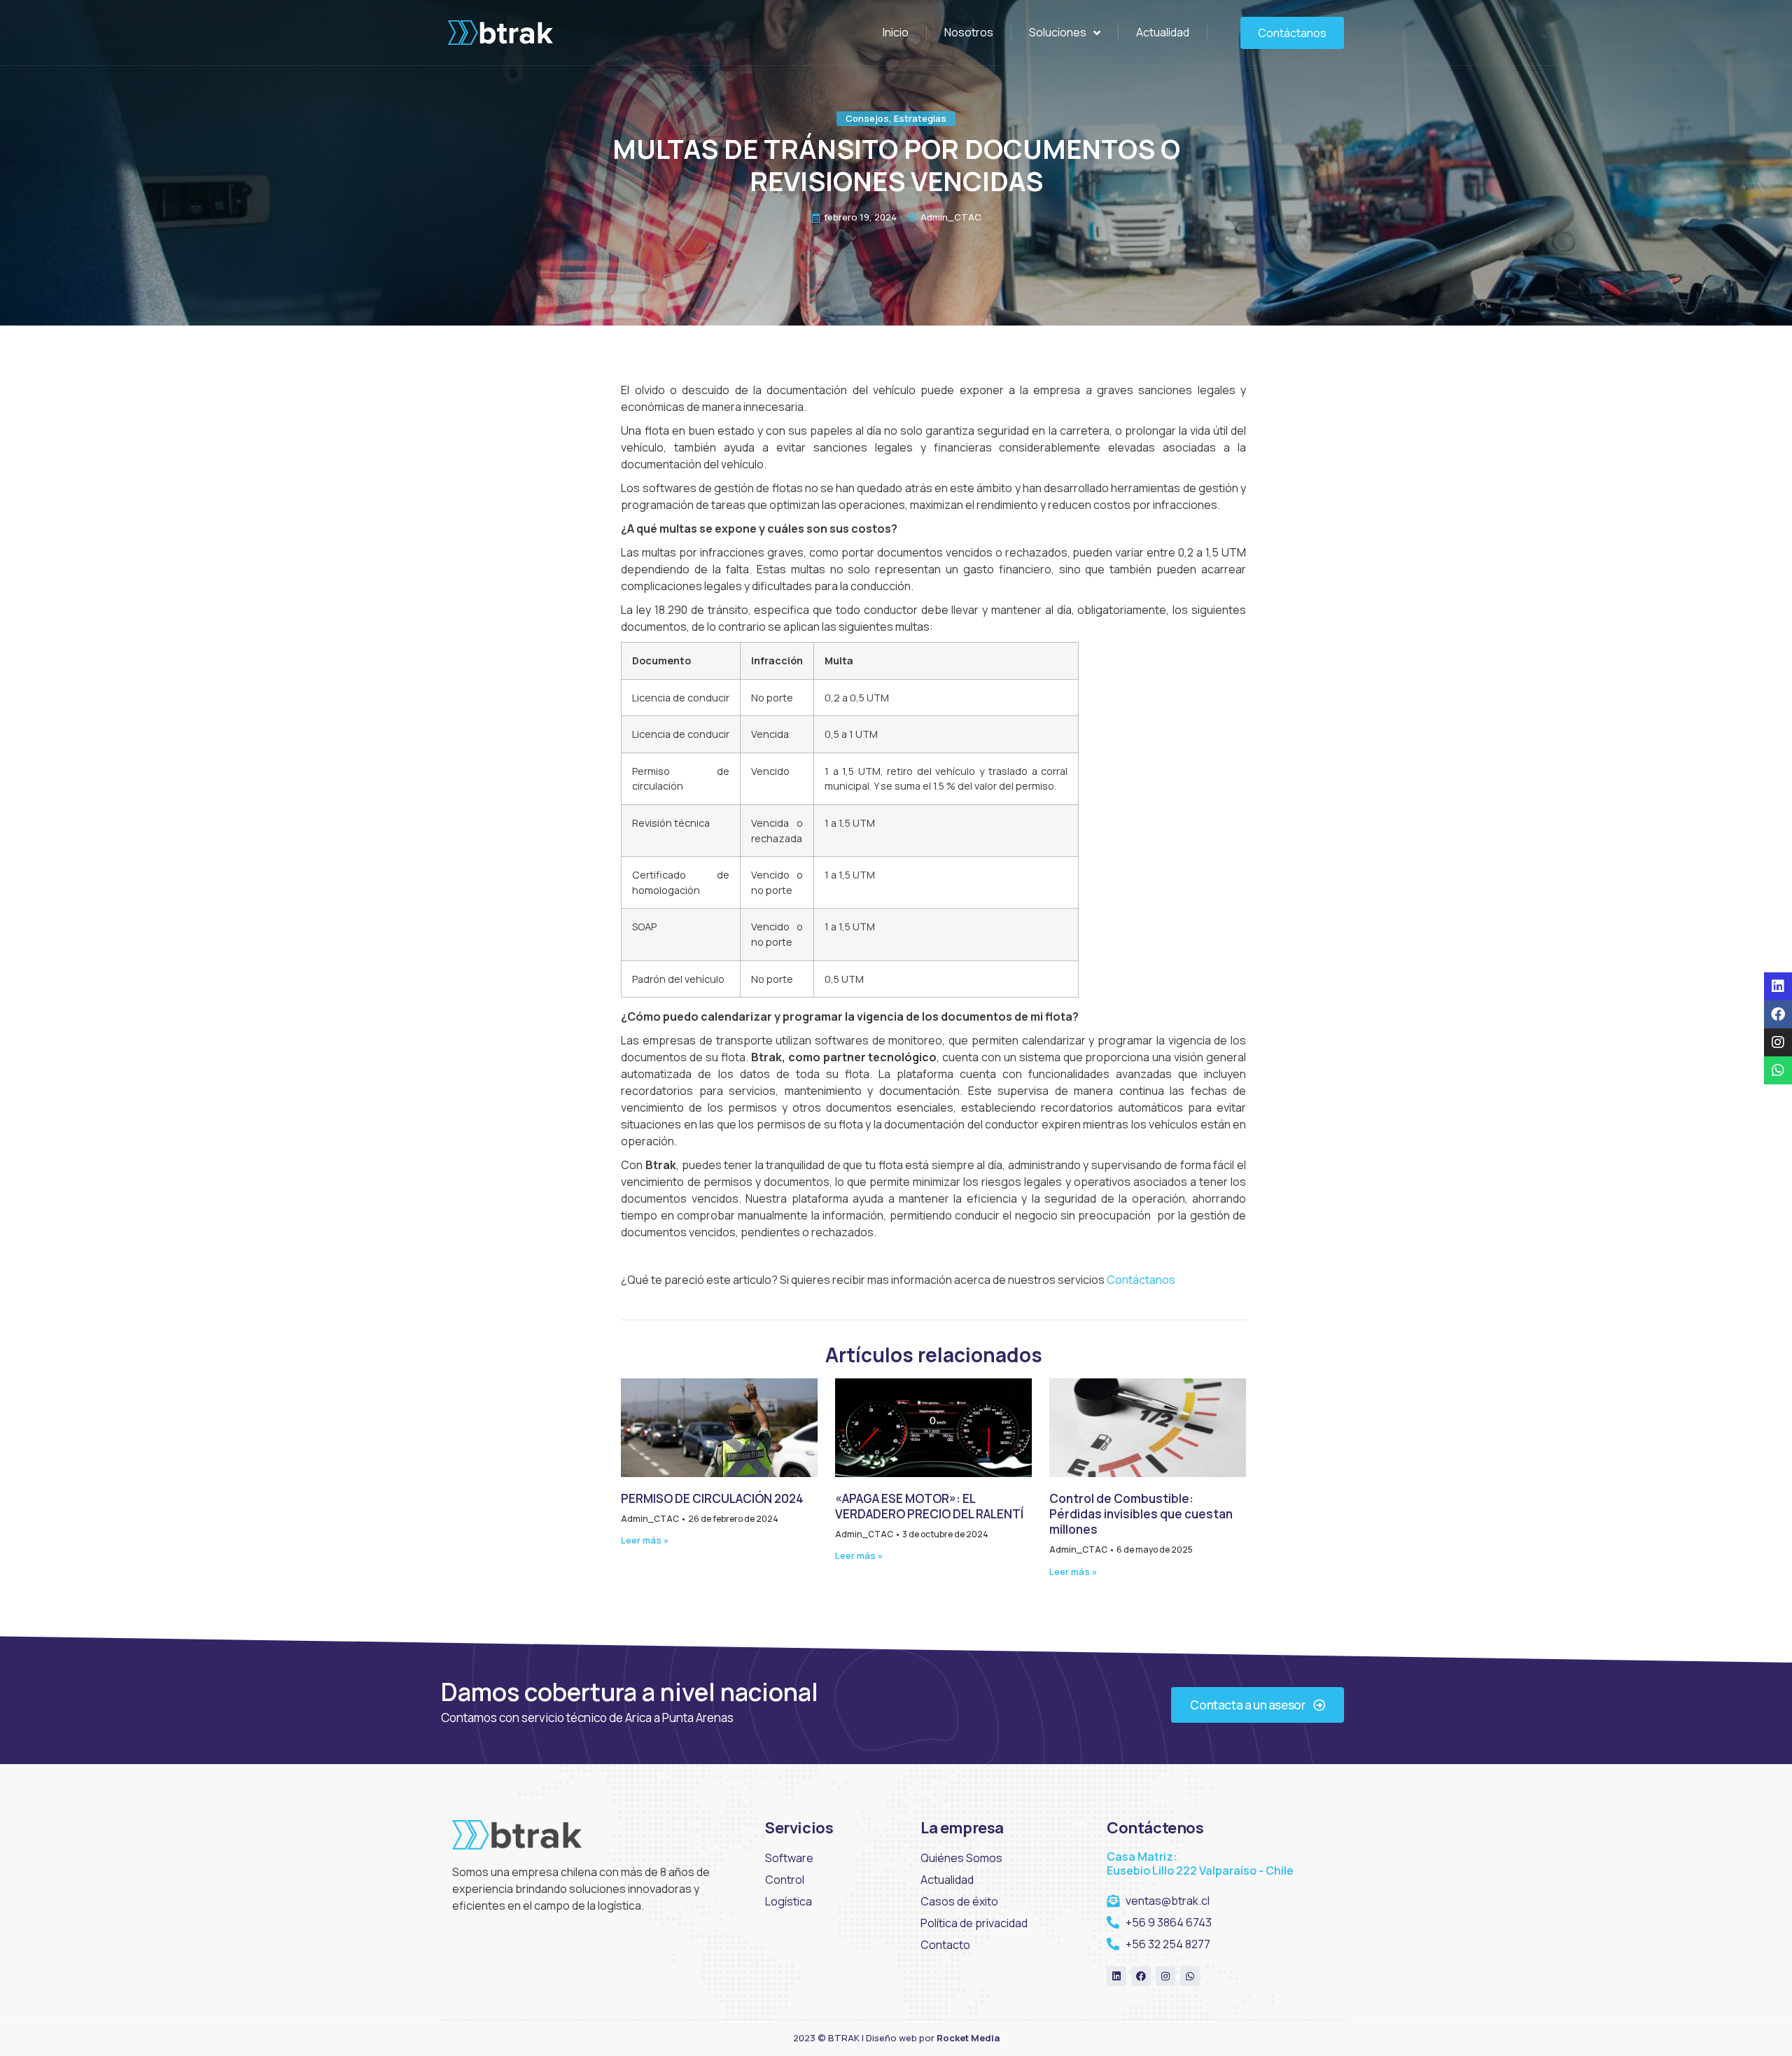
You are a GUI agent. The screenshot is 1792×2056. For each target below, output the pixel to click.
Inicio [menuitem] (896, 32)
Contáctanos (1141, 1280)
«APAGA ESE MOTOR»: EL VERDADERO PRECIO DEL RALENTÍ (929, 1506)
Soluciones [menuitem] (1058, 32)
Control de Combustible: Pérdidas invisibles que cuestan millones (1141, 1514)
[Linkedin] (1116, 1976)
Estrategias (920, 118)
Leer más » (645, 1540)
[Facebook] (1141, 1976)
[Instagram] (1165, 1976)
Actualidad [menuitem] (1163, 32)
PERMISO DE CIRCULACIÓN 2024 (712, 1498)
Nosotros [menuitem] (969, 32)
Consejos (867, 118)
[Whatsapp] (1190, 1976)
